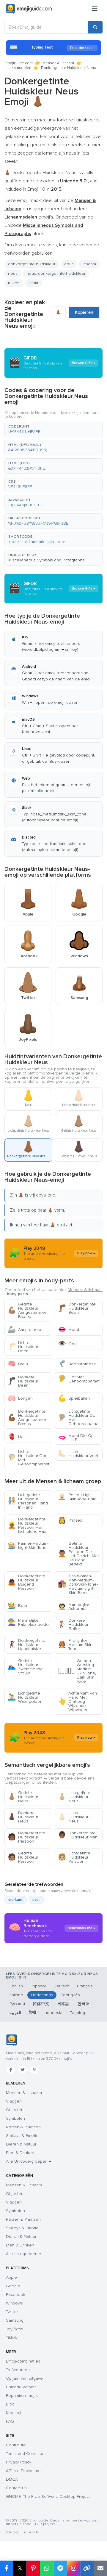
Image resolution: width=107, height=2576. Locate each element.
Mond (69, 1330)
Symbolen (15, 2118)
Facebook (16, 2295)
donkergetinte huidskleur (32, 264)
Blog (10, 2404)
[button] (53, 429)
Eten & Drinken (20, 2153)
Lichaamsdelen (18, 68)
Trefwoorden (18, 2370)
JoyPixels (15, 2329)
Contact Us (16, 2488)
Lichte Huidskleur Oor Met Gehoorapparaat (29, 1458)
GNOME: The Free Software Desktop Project (48, 2496)
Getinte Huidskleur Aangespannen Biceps (27, 1310)
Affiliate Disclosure (23, 2471)
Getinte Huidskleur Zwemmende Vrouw (25, 1667)
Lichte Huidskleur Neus (73, 1817)
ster (36, 1900)
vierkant (16, 1900)
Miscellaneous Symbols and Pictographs (46, 560)
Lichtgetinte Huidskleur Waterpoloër (25, 1697)
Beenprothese (77, 1364)
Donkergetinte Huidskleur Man (78, 1835)
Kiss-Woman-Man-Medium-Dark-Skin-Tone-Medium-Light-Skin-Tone (78, 1584)
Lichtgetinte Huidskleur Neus (74, 1797)
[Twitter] (23, 2070)
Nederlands (42, 1995)
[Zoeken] (95, 27)
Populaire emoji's (22, 2396)
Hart (17, 1437)
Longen (20, 1398)
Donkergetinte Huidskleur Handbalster (27, 1645)
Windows (14, 2303)
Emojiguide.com (19, 63)
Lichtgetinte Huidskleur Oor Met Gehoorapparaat (79, 1418)
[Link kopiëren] (87, 2568)
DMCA (12, 2479)
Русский (17, 2004)
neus (13, 273)
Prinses (70, 1520)
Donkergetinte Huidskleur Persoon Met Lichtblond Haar (28, 1525)
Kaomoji (14, 2413)
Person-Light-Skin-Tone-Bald (77, 1497)
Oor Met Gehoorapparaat (79, 1379)
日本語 (63, 2004)
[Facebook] (11, 2070)
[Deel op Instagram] (74, 2568)
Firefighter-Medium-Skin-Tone (76, 1645)
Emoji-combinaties (23, 2361)
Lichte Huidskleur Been (23, 1347)
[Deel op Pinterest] (33, 2568)
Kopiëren (84, 312)
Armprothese (25, 1330)
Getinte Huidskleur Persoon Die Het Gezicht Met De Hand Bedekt (78, 1554)
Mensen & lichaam (58, 63)
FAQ (10, 2421)
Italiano (16, 1995)
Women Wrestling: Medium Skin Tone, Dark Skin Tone (77, 1671)
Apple (11, 2277)
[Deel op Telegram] (60, 2568)
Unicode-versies (21, 2387)
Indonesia (53, 2013)
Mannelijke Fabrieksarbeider (29, 1622)
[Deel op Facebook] (7, 2568)
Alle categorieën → (23, 2254)
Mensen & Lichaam (24, 2093)
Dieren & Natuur (21, 2144)
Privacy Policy (19, 2462)
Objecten (15, 2110)
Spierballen (74, 1398)
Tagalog (78, 2013)
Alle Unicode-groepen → (29, 2161)
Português (70, 1995)
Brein (18, 1364)
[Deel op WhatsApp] (47, 2568)
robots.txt (32, 2532)
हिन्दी (32, 2013)
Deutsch (61, 1986)
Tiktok (11, 2337)
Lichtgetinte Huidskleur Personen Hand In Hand (28, 1501)
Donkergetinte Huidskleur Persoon (27, 1837)
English (16, 1986)
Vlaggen (14, 2101)
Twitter (12, 2312)
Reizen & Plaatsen (23, 2127)
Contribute (16, 2445)
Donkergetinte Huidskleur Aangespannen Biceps (27, 1418)
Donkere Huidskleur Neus (23, 1817)
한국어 (84, 2004)
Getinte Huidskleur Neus (23, 1797)
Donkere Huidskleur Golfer (73, 1625)
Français (85, 1986)
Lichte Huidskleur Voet (78, 1454)
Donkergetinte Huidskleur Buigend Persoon (27, 1582)
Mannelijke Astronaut (73, 1606)
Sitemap (13, 2532)
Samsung (15, 2320)
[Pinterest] (34, 2070)
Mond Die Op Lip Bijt (76, 1438)
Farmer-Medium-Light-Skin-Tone (28, 1545)
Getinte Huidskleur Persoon (23, 1857)
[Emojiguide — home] (29, 9)
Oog (67, 1344)
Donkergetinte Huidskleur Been (77, 1308)
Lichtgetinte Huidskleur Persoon (74, 1857)
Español (38, 1986)
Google (13, 2286)
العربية (15, 2013)
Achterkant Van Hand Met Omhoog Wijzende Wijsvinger (77, 1701)
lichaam (89, 264)
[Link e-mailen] (100, 2568)
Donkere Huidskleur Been (23, 1381)
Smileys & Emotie (22, 2136)
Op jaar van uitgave (24, 2378)
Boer (18, 1606)
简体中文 (41, 2004)
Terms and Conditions (26, 2454)
